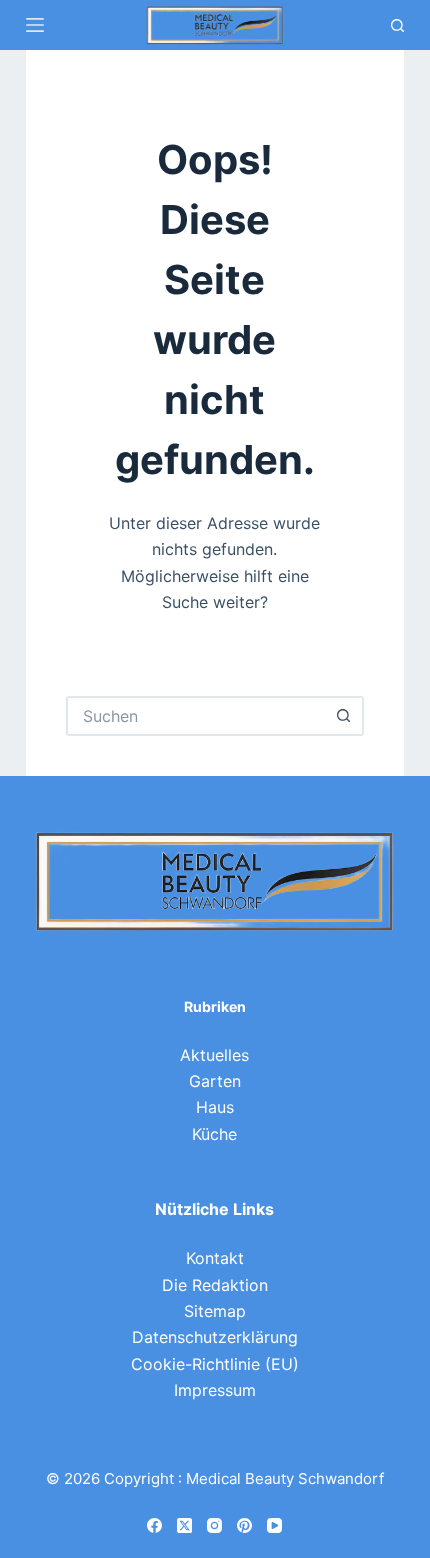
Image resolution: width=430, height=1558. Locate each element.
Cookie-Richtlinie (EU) (215, 1364)
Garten (215, 1081)
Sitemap (215, 1311)
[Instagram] (214, 1525)
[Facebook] (154, 1525)
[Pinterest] (244, 1525)
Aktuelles (214, 1055)
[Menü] (35, 25)
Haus (215, 1107)
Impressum (215, 1390)
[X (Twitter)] (184, 1525)
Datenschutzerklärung (215, 1337)
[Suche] (397, 25)
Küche (214, 1134)
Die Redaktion (215, 1285)
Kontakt (215, 1258)
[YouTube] (274, 1525)
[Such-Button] (344, 716)
